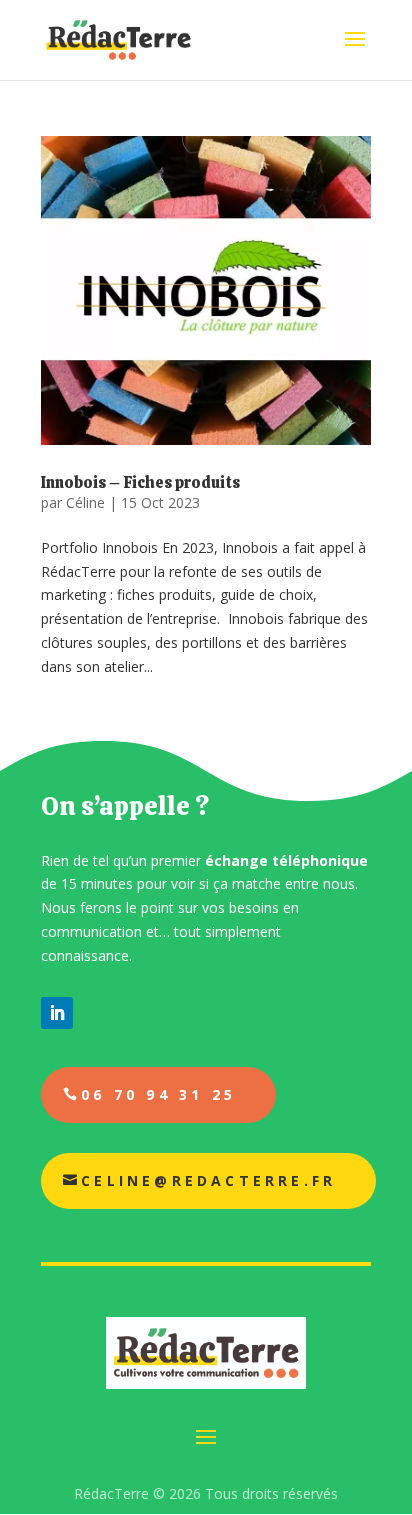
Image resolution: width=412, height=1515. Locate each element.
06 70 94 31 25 (158, 1094)
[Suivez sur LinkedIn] (57, 1013)
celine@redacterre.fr (208, 1180)
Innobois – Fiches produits (140, 482)
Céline (85, 502)
